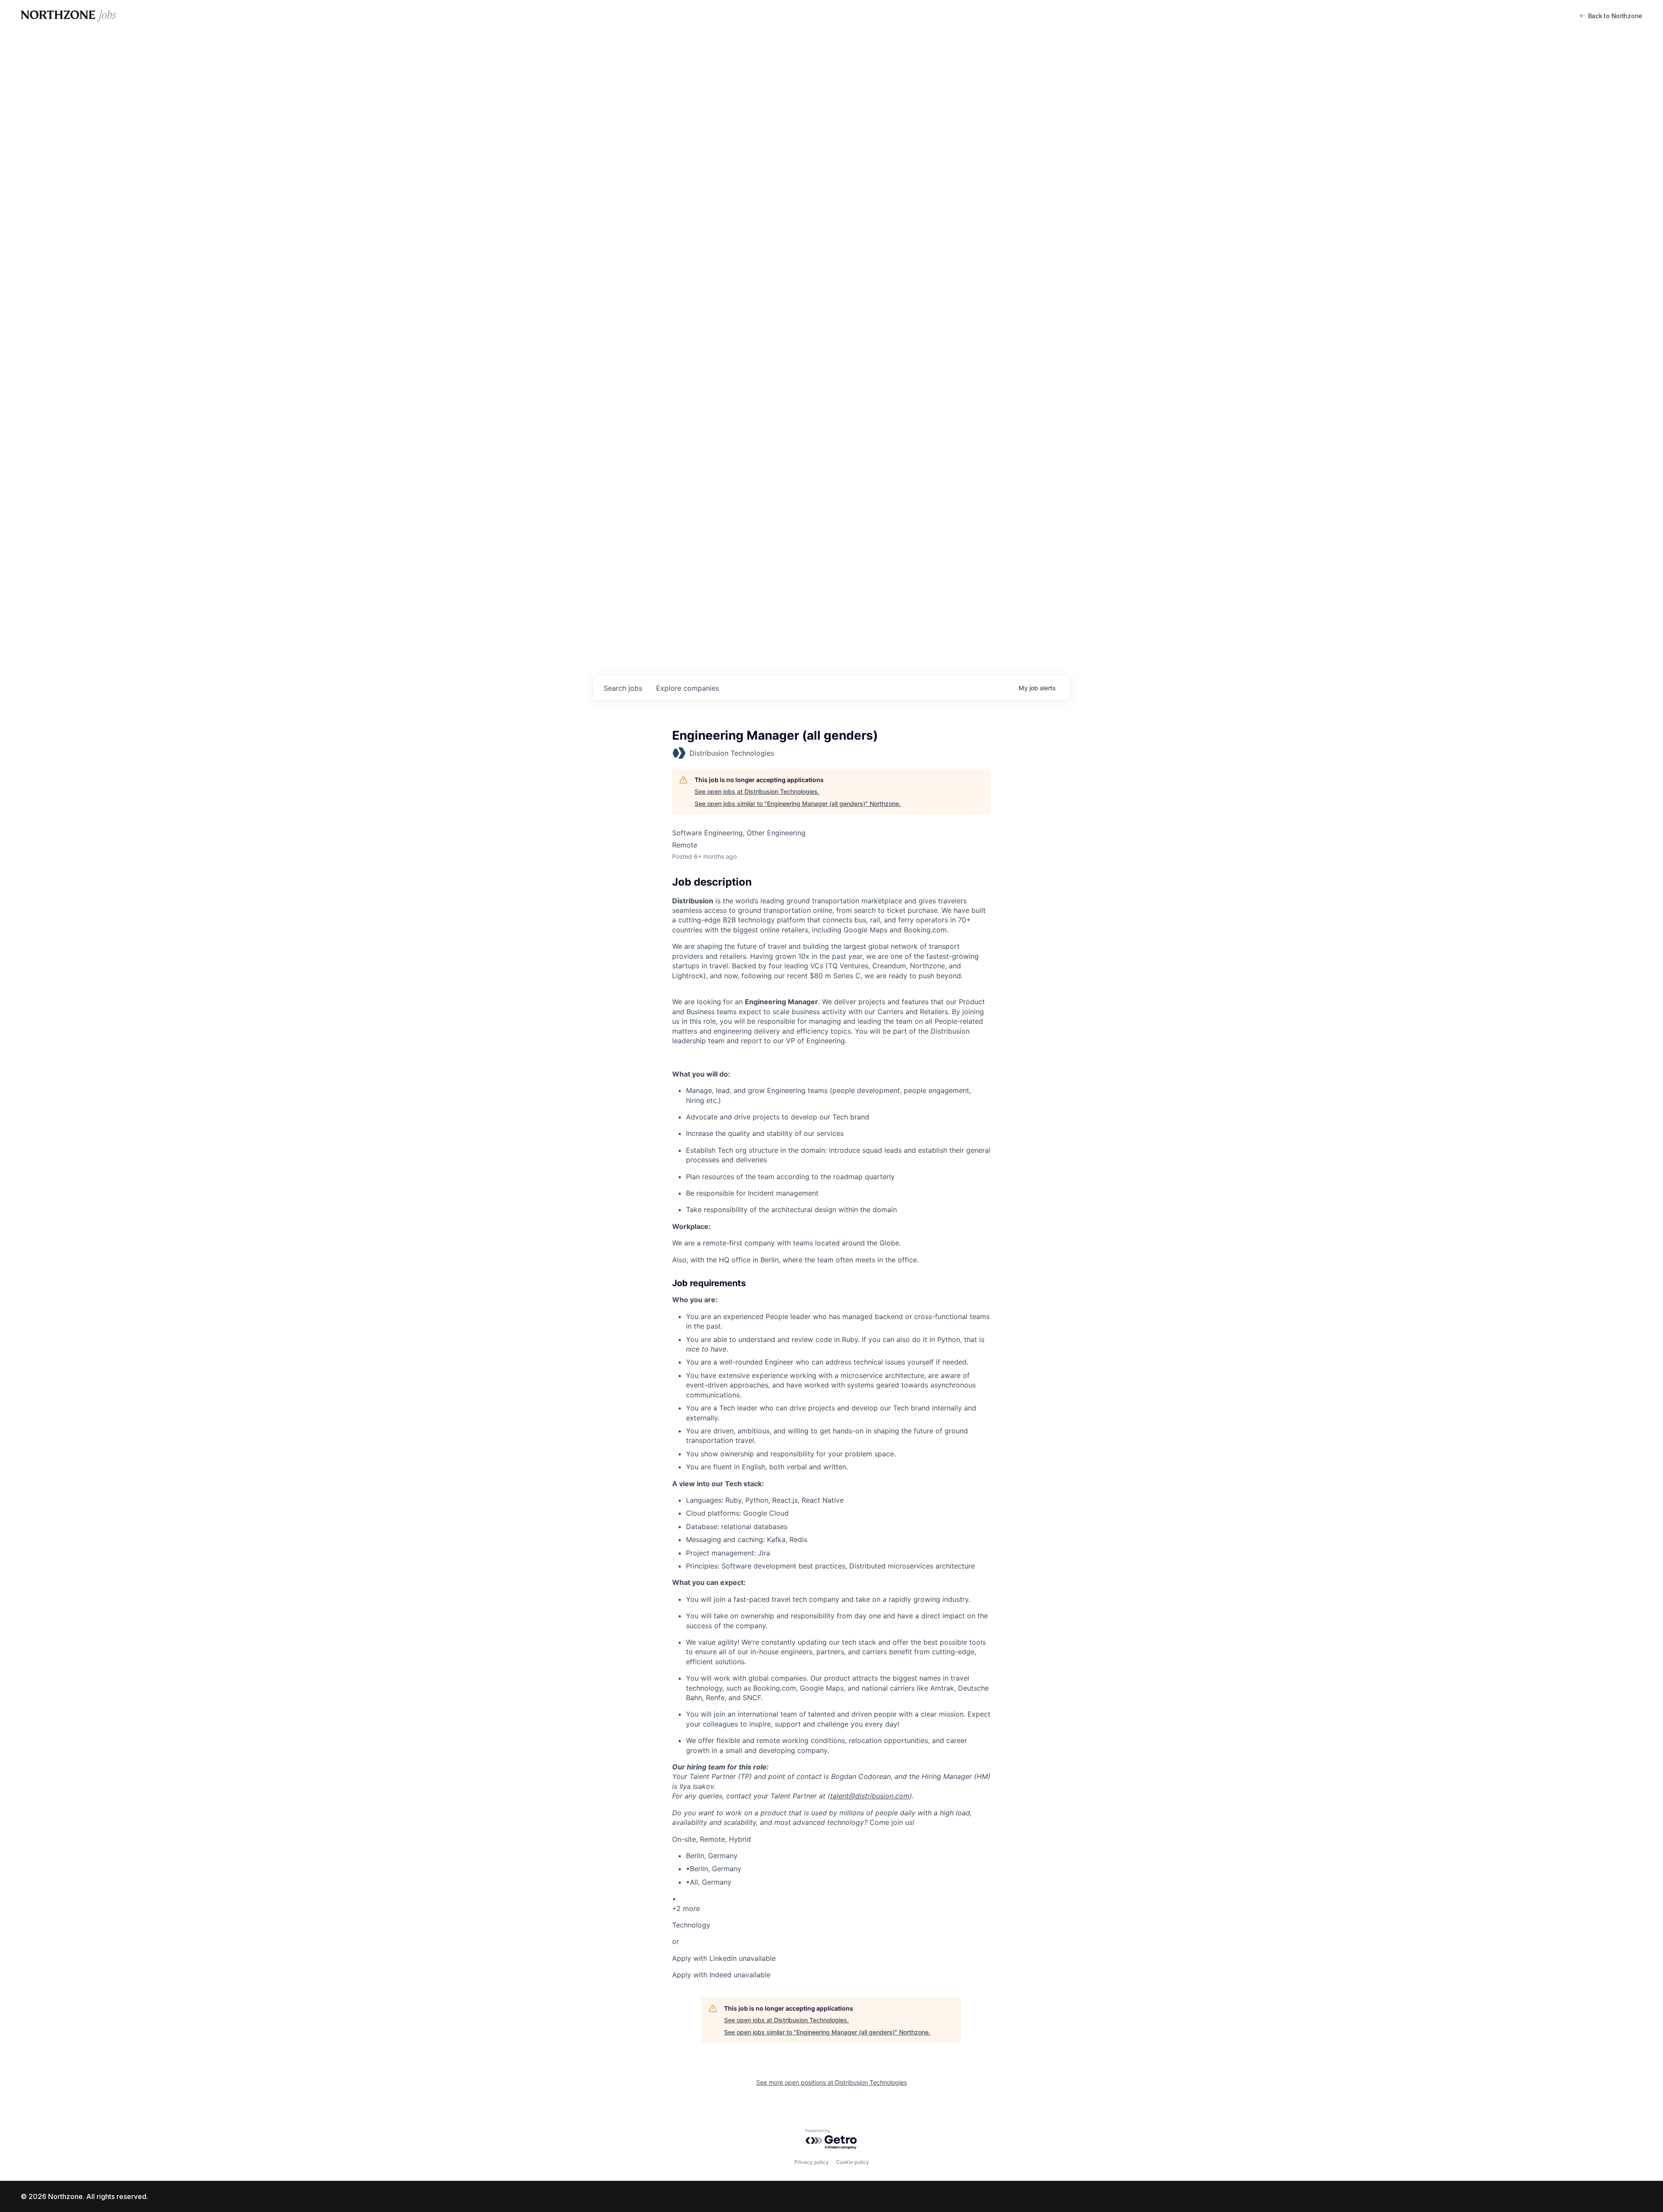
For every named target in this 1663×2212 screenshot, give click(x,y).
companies (688, 688)
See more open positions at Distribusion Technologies (831, 2082)
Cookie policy (853, 2162)
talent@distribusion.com (870, 1796)
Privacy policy (812, 2162)
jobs (623, 688)
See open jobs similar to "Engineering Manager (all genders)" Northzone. (798, 804)
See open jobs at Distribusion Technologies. (757, 791)
